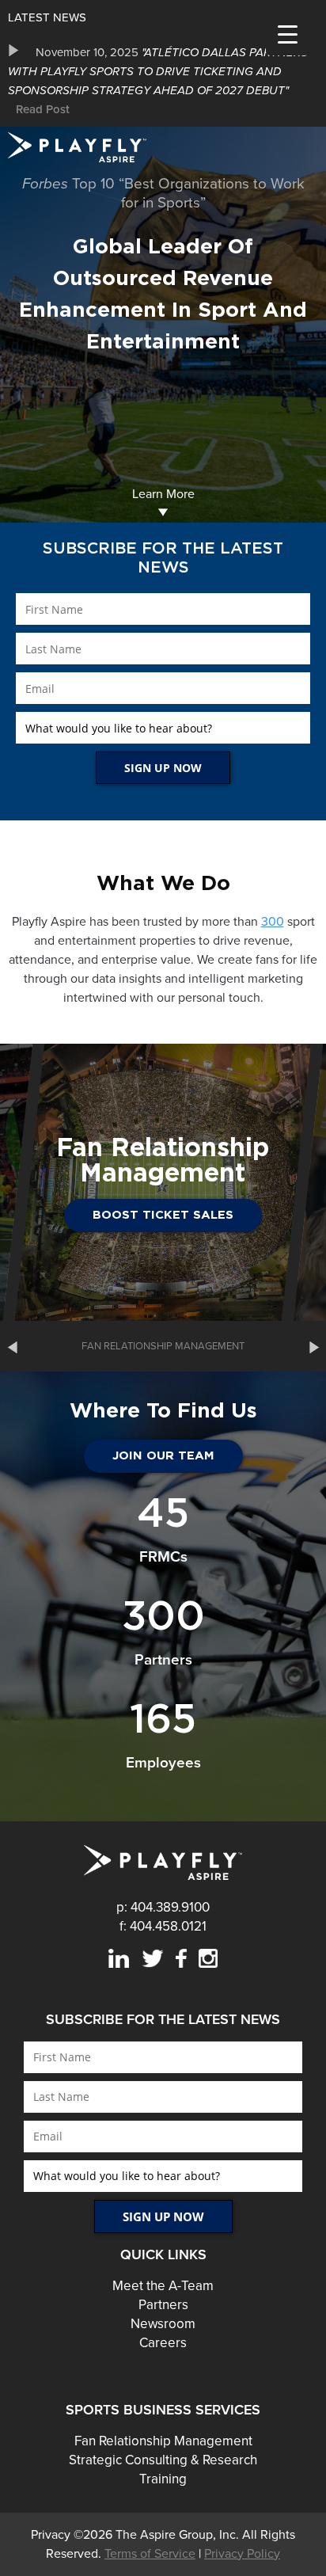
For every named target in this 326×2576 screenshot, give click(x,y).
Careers (163, 2343)
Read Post (43, 109)
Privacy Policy (242, 2554)
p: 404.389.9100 (163, 1907)
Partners (163, 2305)
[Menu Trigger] (288, 34)
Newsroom (163, 2324)
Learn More (163, 494)
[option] (163, 81)
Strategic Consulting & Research (163, 2460)
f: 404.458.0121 (163, 1926)
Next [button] (314, 1346)
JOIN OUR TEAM (163, 1456)
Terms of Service (150, 2554)
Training (163, 2479)
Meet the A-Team (163, 2286)
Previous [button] (12, 1346)
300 (273, 922)
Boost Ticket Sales (163, 1215)
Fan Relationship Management (163, 2441)
